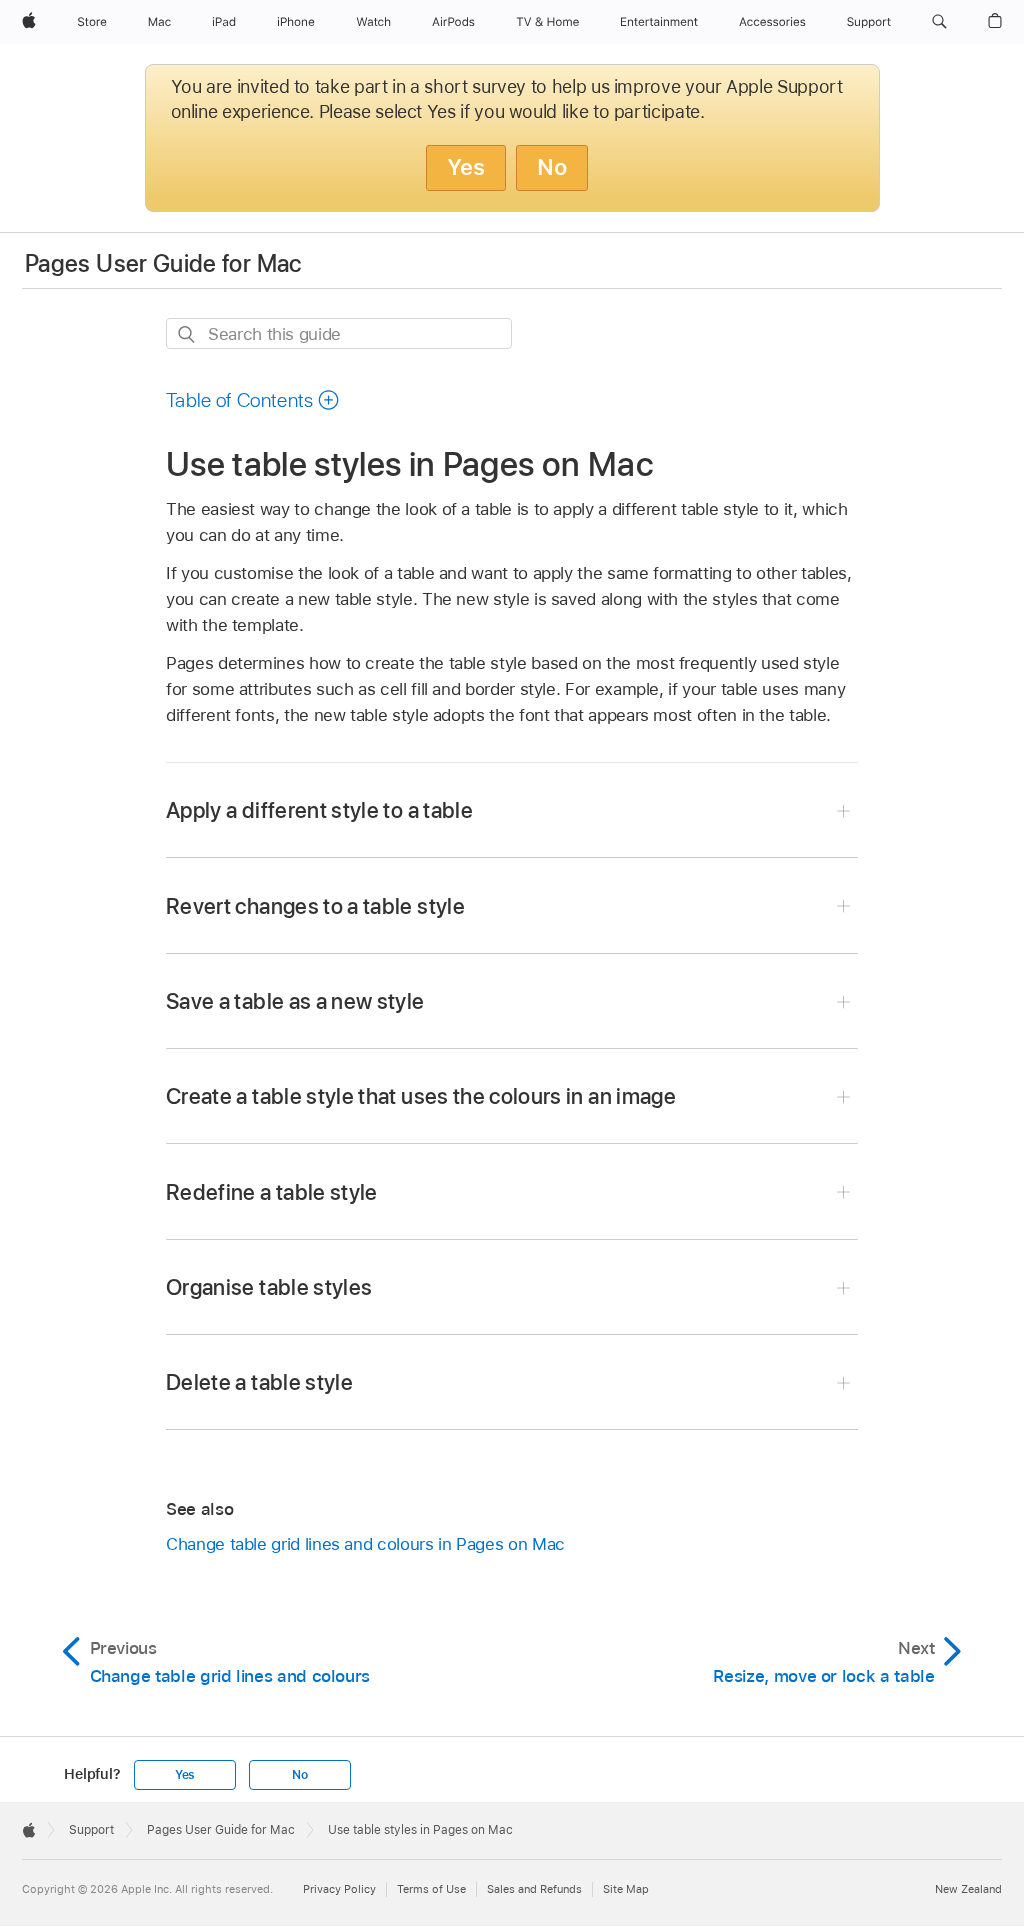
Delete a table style (259, 1382)
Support (91, 1830)
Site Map (626, 1889)
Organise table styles (269, 1287)
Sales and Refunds (534, 1889)
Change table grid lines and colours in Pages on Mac (365, 1544)
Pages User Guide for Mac (163, 263)
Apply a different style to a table (319, 810)
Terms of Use (431, 1889)
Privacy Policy (339, 1889)
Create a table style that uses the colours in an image (421, 1096)
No (552, 167)
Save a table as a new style (295, 1001)
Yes (466, 167)
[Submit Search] (187, 334)
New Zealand (968, 1889)
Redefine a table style (272, 1192)
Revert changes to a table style (315, 906)
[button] (939, 22)
